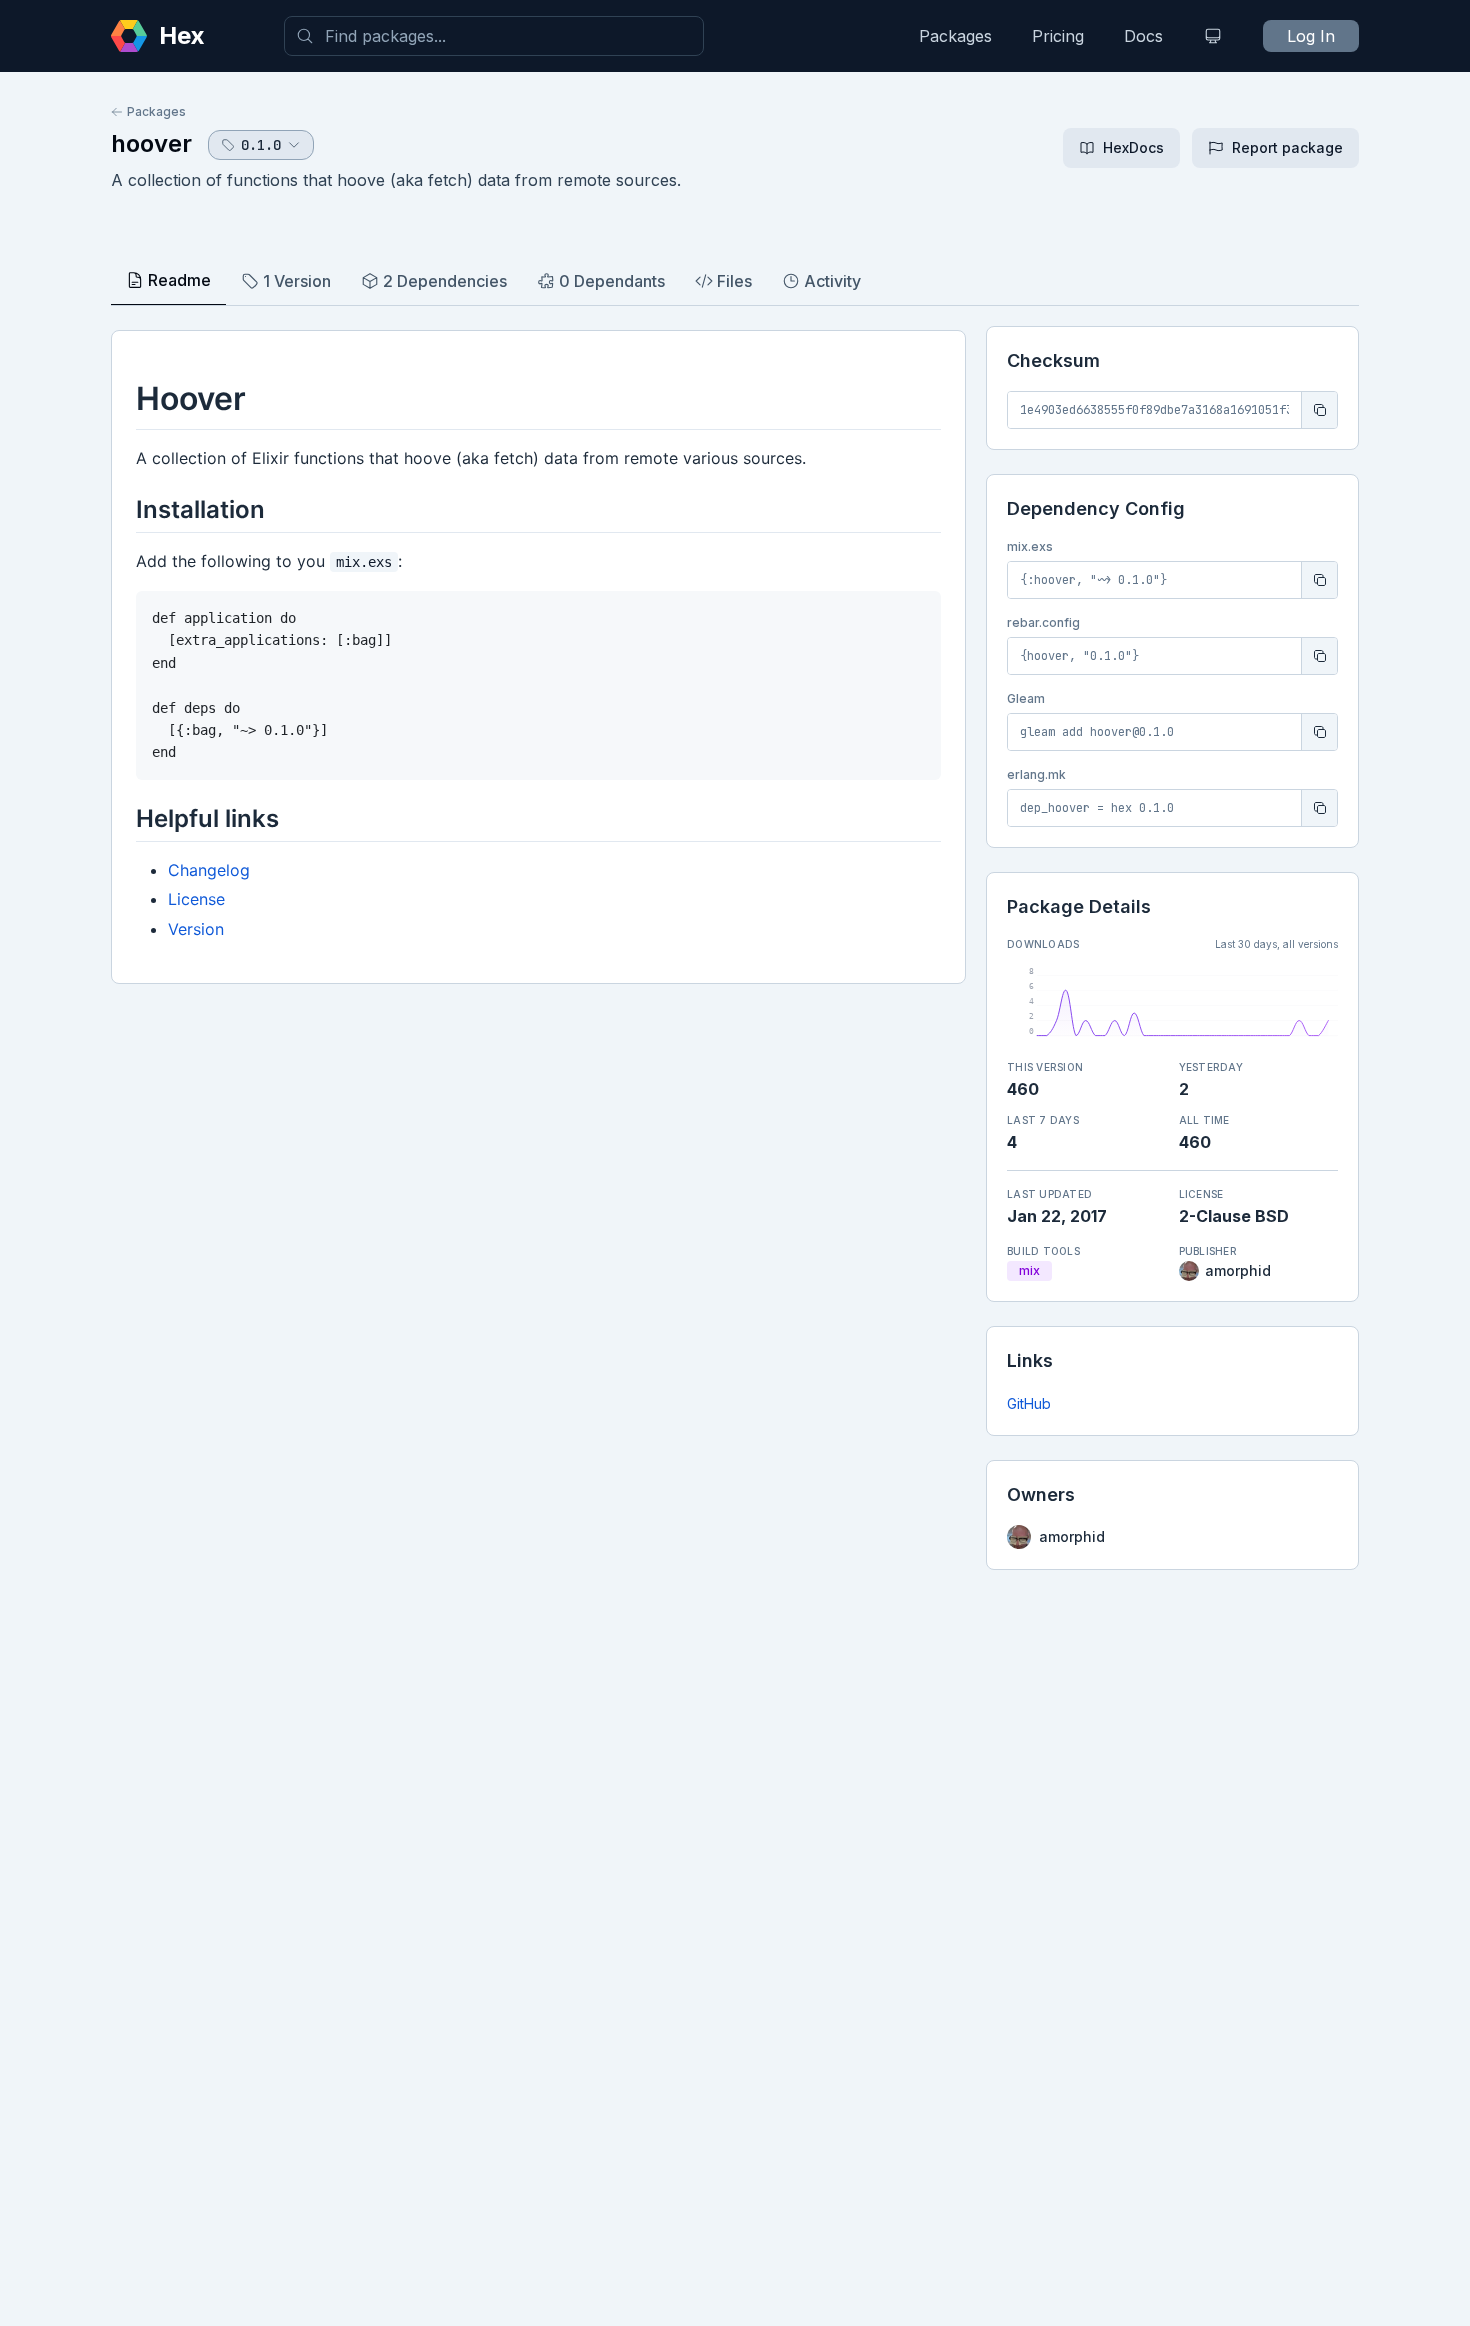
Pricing (1058, 36)
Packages (955, 36)
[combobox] (494, 36)
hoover (151, 143)
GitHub (1029, 1403)
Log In (1311, 36)
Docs (1143, 36)
